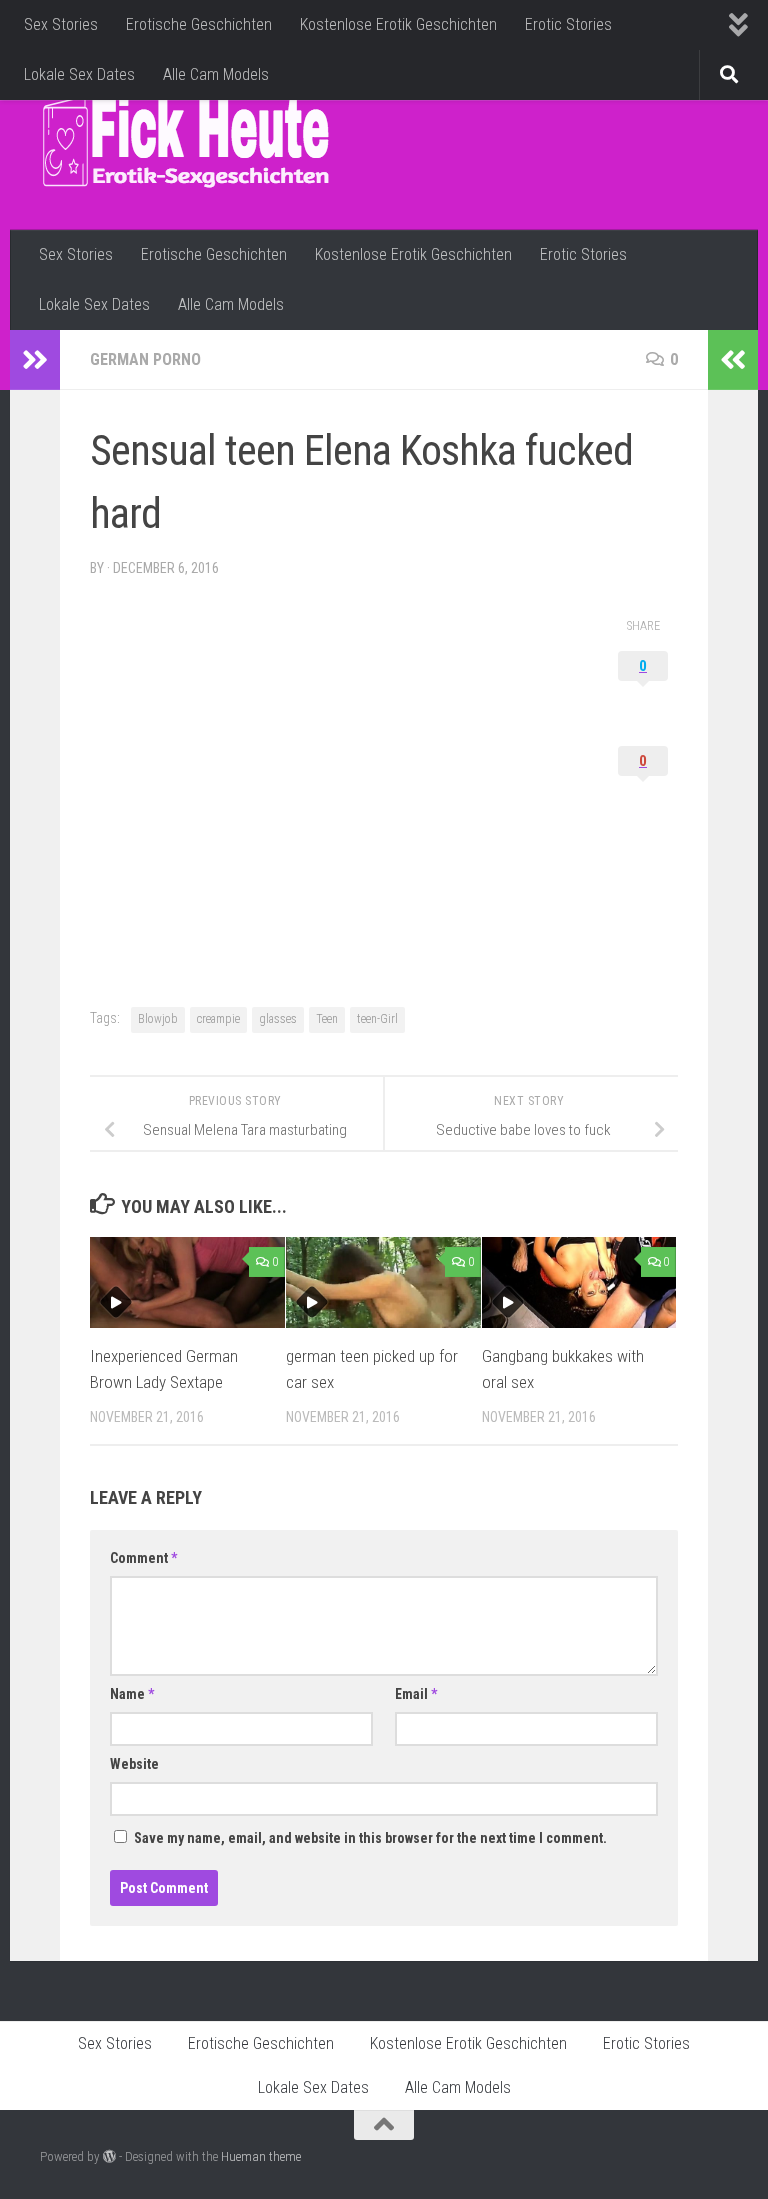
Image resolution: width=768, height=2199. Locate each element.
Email (416, 1694)
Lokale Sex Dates (79, 74)
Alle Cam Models (216, 74)
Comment (143, 1558)
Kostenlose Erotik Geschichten (398, 24)
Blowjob (158, 1019)
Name (132, 1694)
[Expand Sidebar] (35, 360)
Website (134, 1764)
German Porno (145, 359)
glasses (278, 1019)
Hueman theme (261, 2156)
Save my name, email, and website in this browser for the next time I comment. (370, 1838)
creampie (218, 1019)
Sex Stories (61, 24)
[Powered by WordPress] (109, 2156)
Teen (327, 1019)
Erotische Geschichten (199, 24)
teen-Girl (377, 1019)
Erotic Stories (568, 24)
